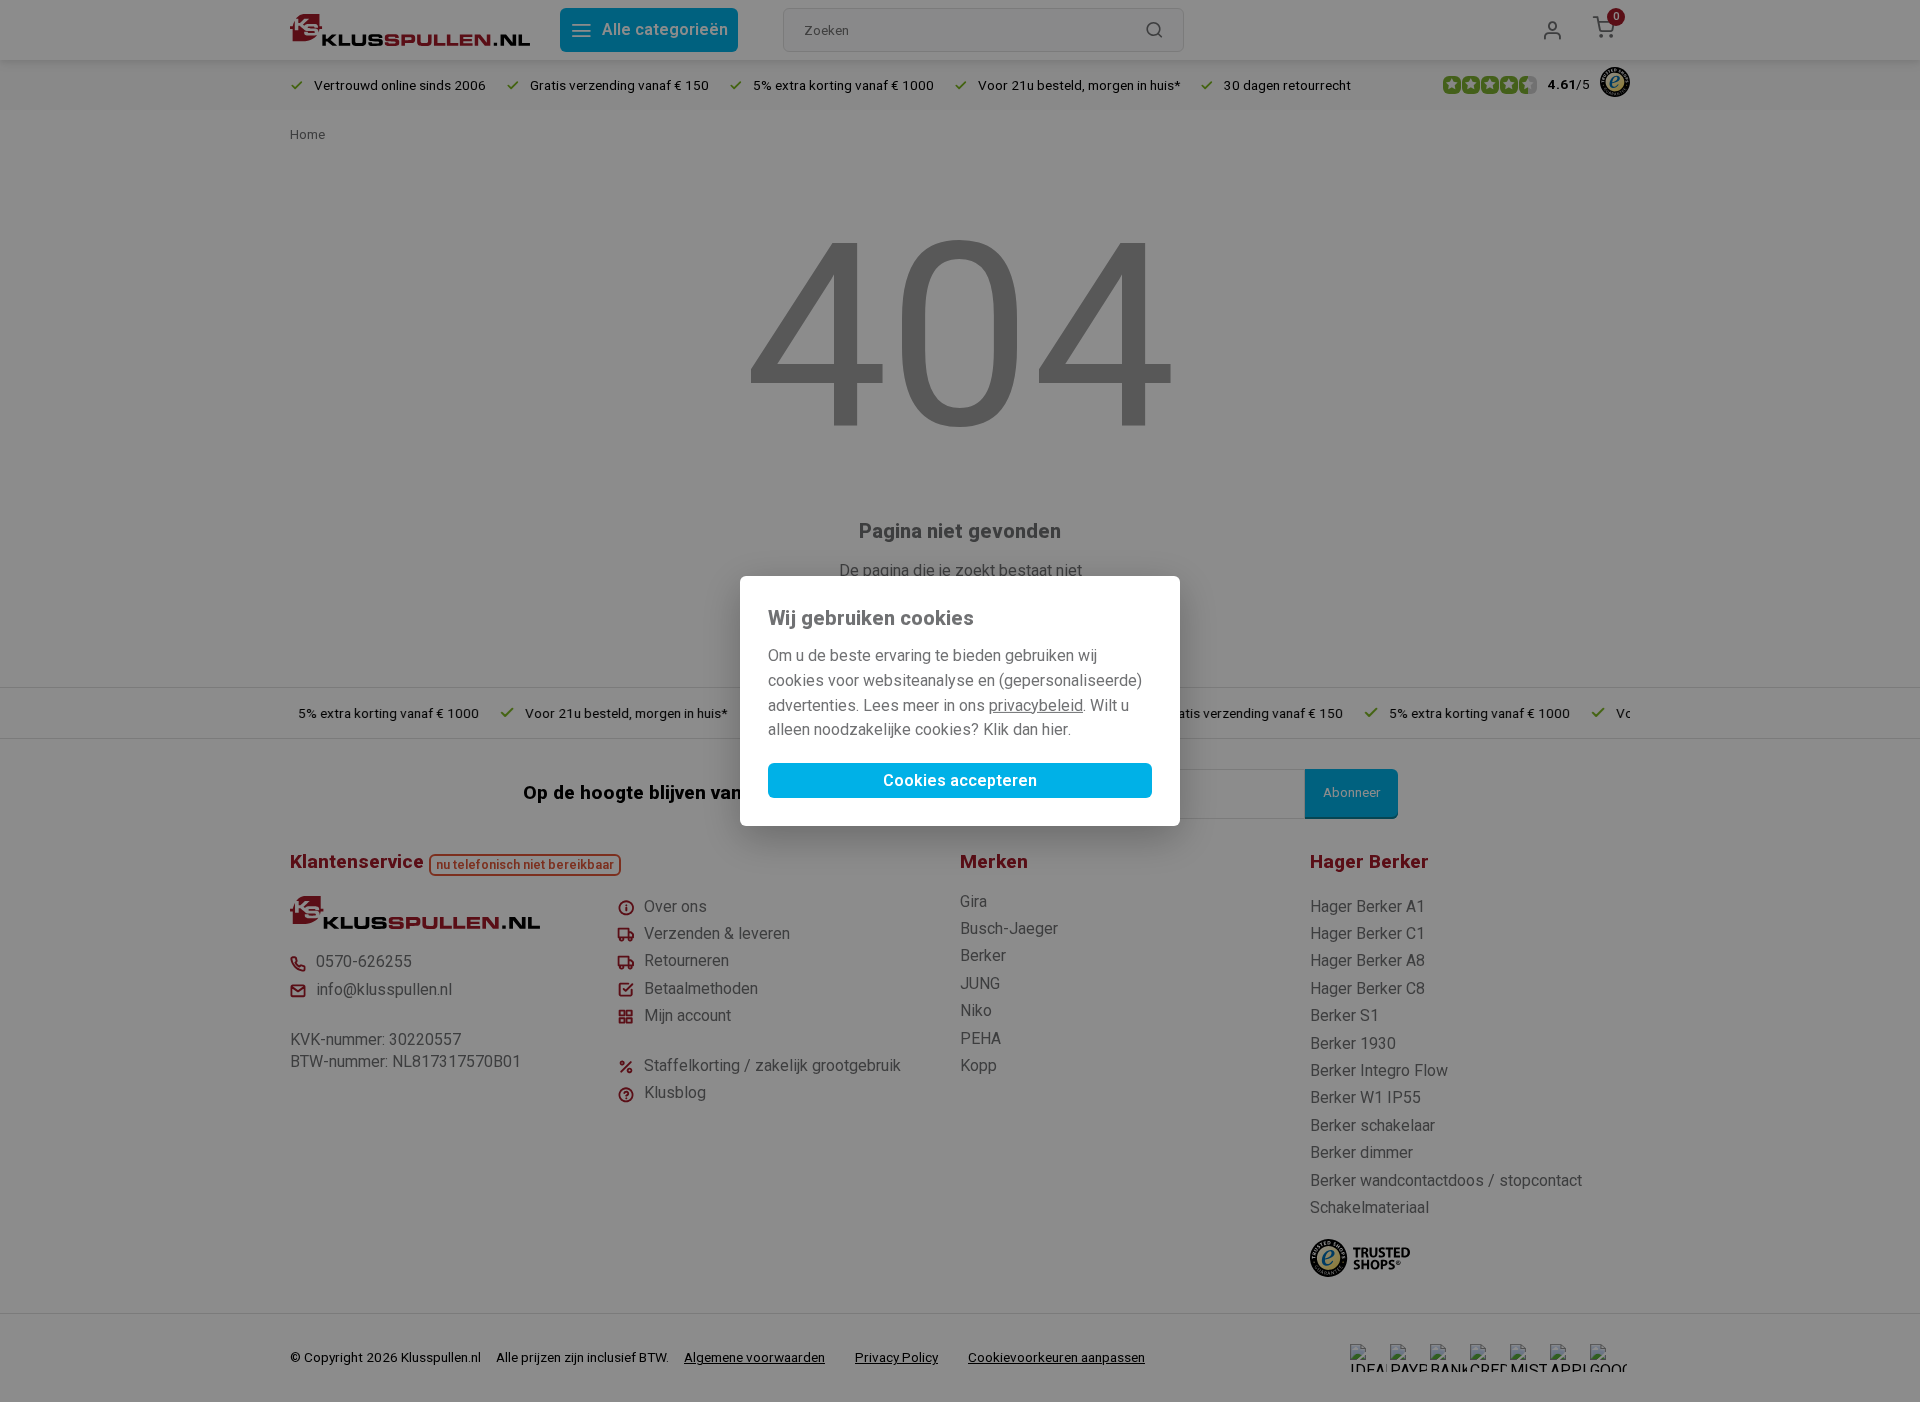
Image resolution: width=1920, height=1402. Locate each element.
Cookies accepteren (960, 780)
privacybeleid (1036, 705)
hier (1055, 729)
